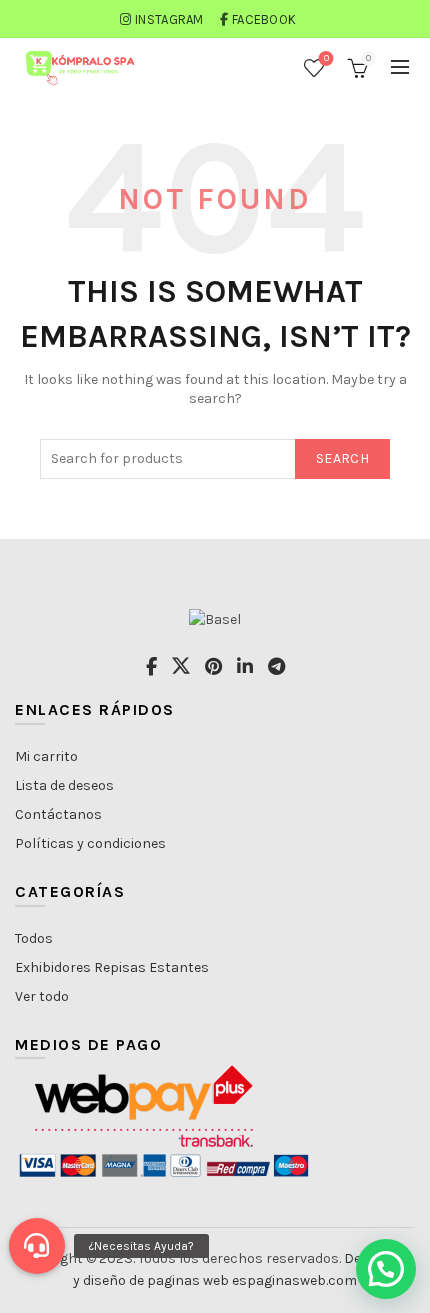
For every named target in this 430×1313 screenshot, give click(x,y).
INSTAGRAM (169, 19)
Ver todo (42, 996)
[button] (386, 1269)
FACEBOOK (264, 19)
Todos (34, 938)
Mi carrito (46, 756)
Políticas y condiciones (90, 843)
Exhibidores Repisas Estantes (112, 967)
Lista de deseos (64, 785)
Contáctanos (58, 814)
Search (342, 458)
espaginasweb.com (294, 1280)
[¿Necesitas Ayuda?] (37, 1246)
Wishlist (326, 58)
